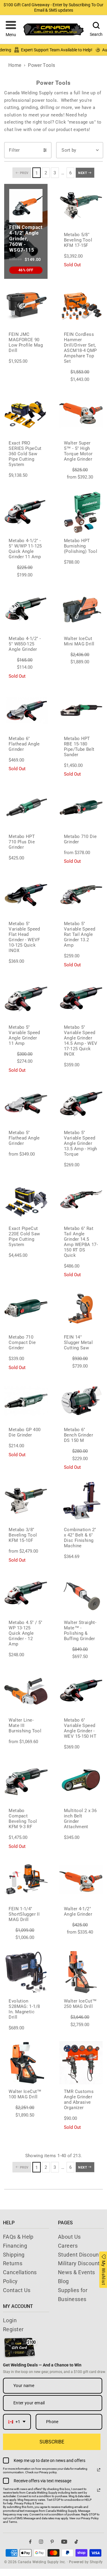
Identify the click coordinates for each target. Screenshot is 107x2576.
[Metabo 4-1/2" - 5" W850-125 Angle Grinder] (26, 610)
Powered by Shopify (86, 2562)
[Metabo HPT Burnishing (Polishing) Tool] (81, 512)
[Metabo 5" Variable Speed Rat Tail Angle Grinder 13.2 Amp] (81, 895)
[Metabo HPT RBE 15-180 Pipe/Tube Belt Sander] (81, 710)
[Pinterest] (52, 2542)
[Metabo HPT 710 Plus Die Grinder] (26, 808)
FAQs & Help (18, 2237)
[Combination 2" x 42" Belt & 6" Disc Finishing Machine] (81, 1501)
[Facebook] (30, 2542)
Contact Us (17, 2290)
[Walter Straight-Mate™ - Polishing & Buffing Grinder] (81, 1594)
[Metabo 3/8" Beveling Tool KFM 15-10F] (26, 1501)
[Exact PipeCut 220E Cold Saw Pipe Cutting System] (26, 1199)
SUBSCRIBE (52, 2442)
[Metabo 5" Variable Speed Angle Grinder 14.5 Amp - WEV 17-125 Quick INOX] (81, 998)
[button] (11, 30)
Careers (68, 2246)
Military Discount (79, 2263)
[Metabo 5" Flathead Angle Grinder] (26, 1104)
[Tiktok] (76, 2542)
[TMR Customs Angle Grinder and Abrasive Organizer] (81, 2063)
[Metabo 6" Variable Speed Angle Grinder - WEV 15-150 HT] (81, 1691)
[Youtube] (64, 2542)
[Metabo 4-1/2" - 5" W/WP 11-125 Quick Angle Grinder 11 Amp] (26, 512)
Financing (15, 2246)
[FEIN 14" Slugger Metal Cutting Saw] (81, 1308)
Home (15, 65)
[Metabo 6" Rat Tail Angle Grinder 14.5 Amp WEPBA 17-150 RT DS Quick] (81, 1199)
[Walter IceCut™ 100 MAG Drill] (26, 2063)
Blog (63, 2281)
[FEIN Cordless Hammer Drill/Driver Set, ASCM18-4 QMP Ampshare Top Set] (81, 305)
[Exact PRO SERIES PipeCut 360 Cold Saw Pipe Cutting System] (26, 414)
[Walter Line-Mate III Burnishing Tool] (26, 1691)
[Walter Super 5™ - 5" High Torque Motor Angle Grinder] (81, 414)
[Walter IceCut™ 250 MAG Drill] (81, 1972)
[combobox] (17, 2422)
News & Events (77, 2272)
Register (13, 2329)
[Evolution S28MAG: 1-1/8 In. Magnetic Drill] (26, 1972)
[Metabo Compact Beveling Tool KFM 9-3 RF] (26, 1782)
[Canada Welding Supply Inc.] (53, 29)
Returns (13, 2263)
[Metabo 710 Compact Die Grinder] (26, 1308)
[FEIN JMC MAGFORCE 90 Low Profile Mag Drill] (26, 305)
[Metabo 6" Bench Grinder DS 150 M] (81, 1401)
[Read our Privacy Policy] (99, 2470)
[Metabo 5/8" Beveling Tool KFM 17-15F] (81, 206)
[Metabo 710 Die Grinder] (81, 808)
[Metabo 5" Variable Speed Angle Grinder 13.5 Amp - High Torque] (81, 1104)
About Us (69, 2237)
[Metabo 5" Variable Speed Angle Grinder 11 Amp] (26, 998)
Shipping (14, 2255)
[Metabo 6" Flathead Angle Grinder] (26, 710)
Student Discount (79, 2255)
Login (10, 2320)
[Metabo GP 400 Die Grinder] (26, 1401)
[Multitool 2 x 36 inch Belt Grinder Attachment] (81, 1782)
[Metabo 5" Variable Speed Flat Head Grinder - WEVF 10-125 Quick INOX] (26, 895)
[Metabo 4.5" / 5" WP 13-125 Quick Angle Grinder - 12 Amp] (26, 1594)
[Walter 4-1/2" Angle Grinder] (81, 1880)
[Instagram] (41, 2542)
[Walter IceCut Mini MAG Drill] (81, 610)
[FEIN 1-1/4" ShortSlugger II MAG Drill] (26, 1880)
